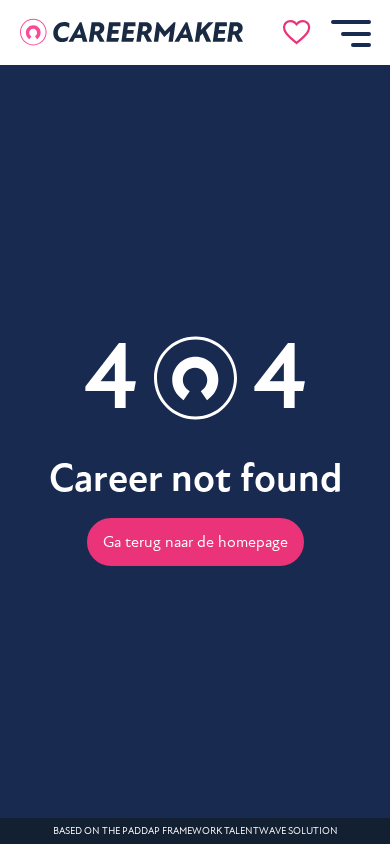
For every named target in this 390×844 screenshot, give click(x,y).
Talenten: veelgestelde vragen (136, 441)
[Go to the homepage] (132, 32)
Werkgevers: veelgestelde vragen (136, 487)
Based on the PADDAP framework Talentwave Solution (195, 831)
